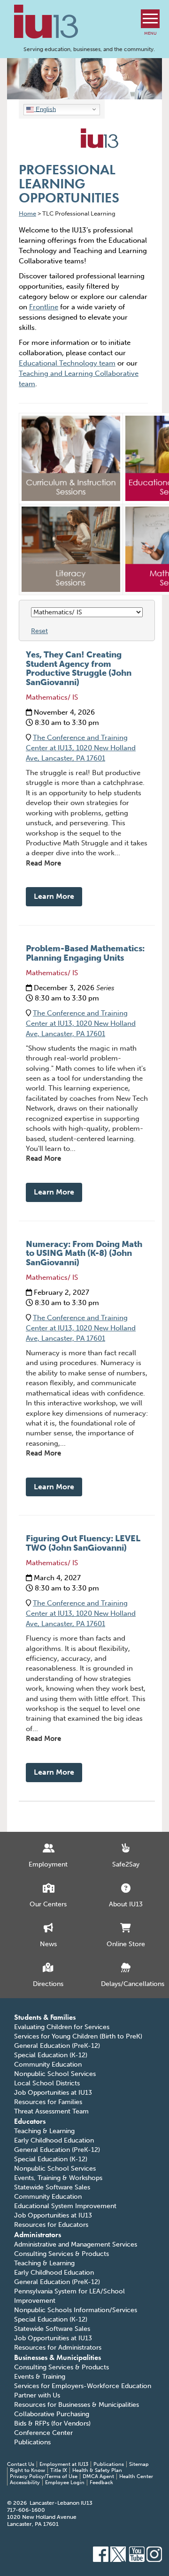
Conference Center (43, 2433)
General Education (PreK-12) (57, 2046)
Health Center (136, 2476)
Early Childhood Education (54, 2140)
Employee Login (65, 2483)
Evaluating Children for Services (62, 2027)
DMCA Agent (98, 2476)
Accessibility (25, 2483)
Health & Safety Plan (97, 2470)
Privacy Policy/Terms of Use (44, 2476)
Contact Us (21, 2464)
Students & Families (45, 2017)
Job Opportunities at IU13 (53, 2093)
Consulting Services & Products (61, 2254)
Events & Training (40, 2377)
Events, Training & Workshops (58, 2178)
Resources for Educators (51, 2225)
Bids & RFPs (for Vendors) (52, 2423)
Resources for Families (48, 2102)
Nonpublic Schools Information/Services (76, 2310)
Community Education (48, 2065)
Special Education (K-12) (51, 2055)
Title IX (59, 2470)
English (45, 109)
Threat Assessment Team (51, 2111)
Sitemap (139, 2464)
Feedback (101, 2483)
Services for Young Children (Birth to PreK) (78, 2036)
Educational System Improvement (65, 2206)
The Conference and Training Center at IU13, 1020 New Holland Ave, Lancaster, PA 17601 (81, 748)
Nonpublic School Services (55, 2074)
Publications (32, 2442)
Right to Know (27, 2470)
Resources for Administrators (58, 2348)
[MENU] (150, 19)
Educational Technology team (67, 363)
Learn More (54, 896)
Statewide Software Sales (52, 2187)
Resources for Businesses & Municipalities (77, 2405)
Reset (39, 631)
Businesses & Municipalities (58, 2357)
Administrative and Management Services (76, 2244)
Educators (30, 2121)
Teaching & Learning (44, 2131)
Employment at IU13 (64, 2464)
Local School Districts (47, 2083)
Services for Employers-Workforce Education (83, 2386)
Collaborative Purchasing (52, 2414)
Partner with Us (37, 2395)
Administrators (38, 2235)
